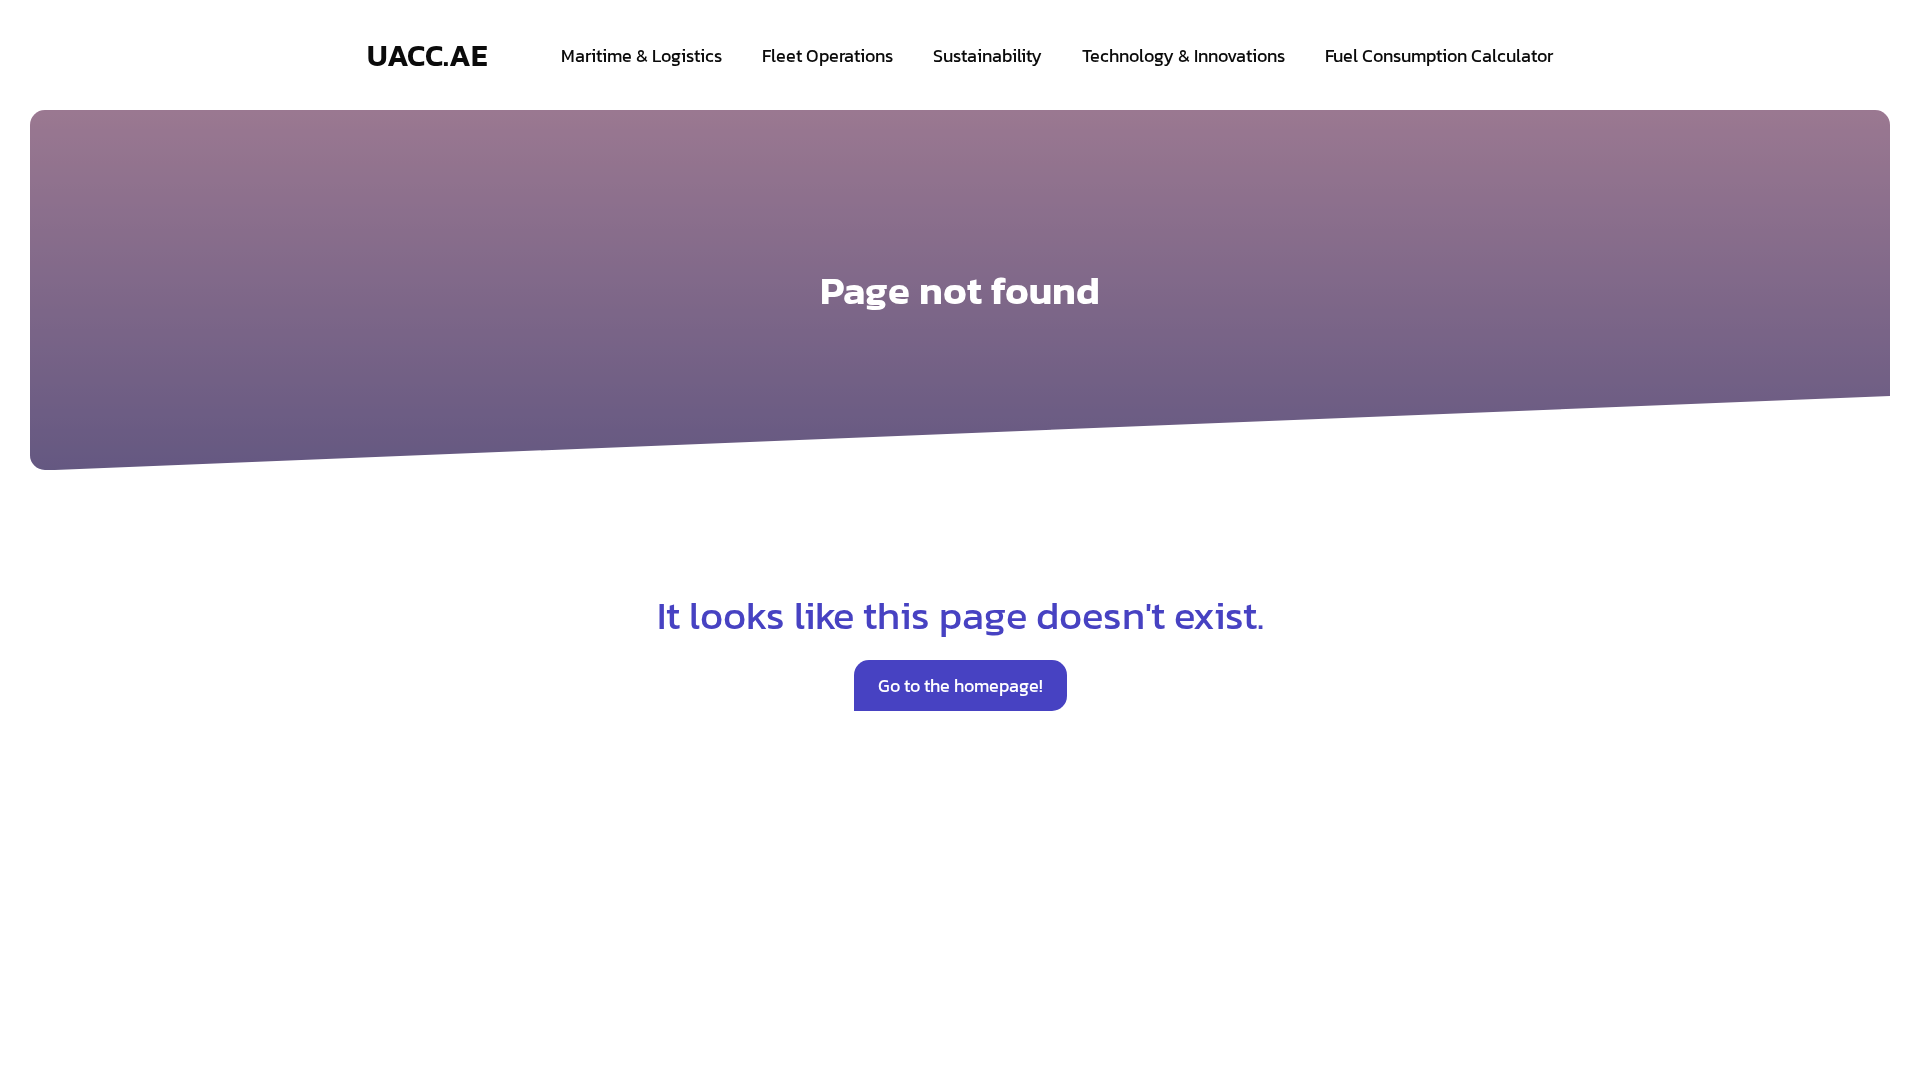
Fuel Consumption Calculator (1439, 55)
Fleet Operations (827, 55)
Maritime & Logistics (641, 55)
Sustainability (987, 55)
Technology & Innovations (1183, 55)
